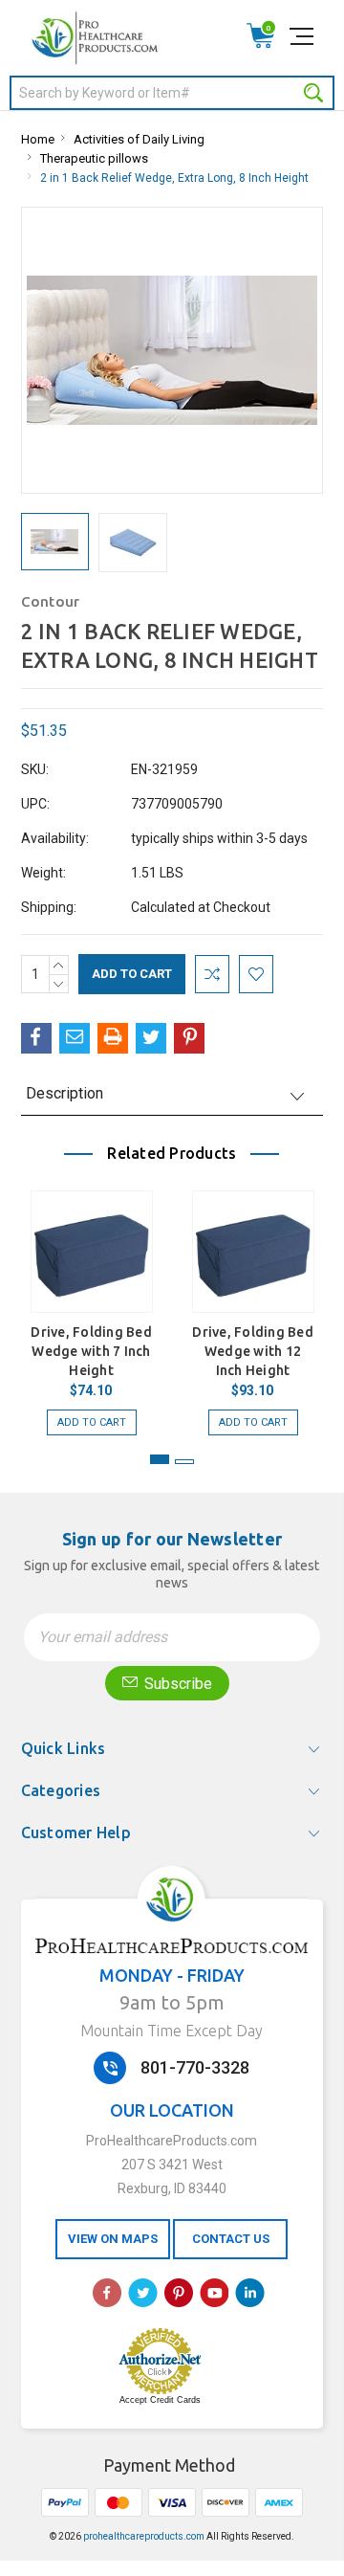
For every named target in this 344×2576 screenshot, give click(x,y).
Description (64, 1093)
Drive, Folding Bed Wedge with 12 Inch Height (253, 1351)
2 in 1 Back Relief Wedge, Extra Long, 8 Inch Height (174, 178)
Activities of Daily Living (139, 139)
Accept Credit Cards (160, 2400)
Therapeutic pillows (94, 158)
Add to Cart (92, 1422)
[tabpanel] (91, 1303)
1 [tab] (160, 1459)
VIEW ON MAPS (113, 2239)
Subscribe (176, 1684)
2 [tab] (184, 1462)
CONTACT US (231, 2239)
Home (38, 139)
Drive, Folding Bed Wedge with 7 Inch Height (91, 1351)
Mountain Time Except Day (172, 2031)
